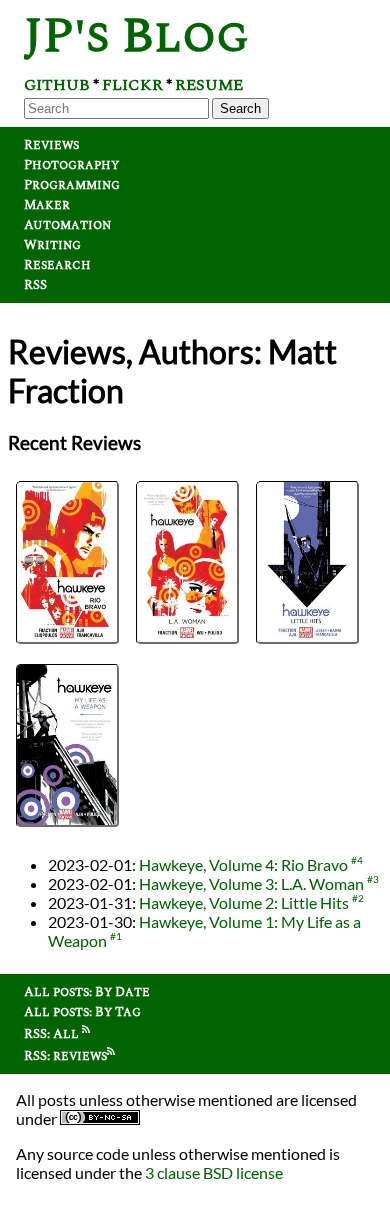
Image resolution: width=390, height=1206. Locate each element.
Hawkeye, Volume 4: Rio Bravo (243, 864)
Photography (71, 165)
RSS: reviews (65, 1056)
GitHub (57, 85)
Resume (209, 85)
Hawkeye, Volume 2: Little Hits (244, 902)
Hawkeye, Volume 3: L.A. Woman (251, 883)
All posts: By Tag (82, 1012)
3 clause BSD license (214, 1172)
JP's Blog (136, 36)
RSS (35, 285)
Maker (47, 205)
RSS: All (53, 1034)
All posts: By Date (87, 992)
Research (57, 265)
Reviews (51, 145)
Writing (52, 245)
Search (240, 108)
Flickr (132, 85)
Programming (72, 185)
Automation (67, 225)
